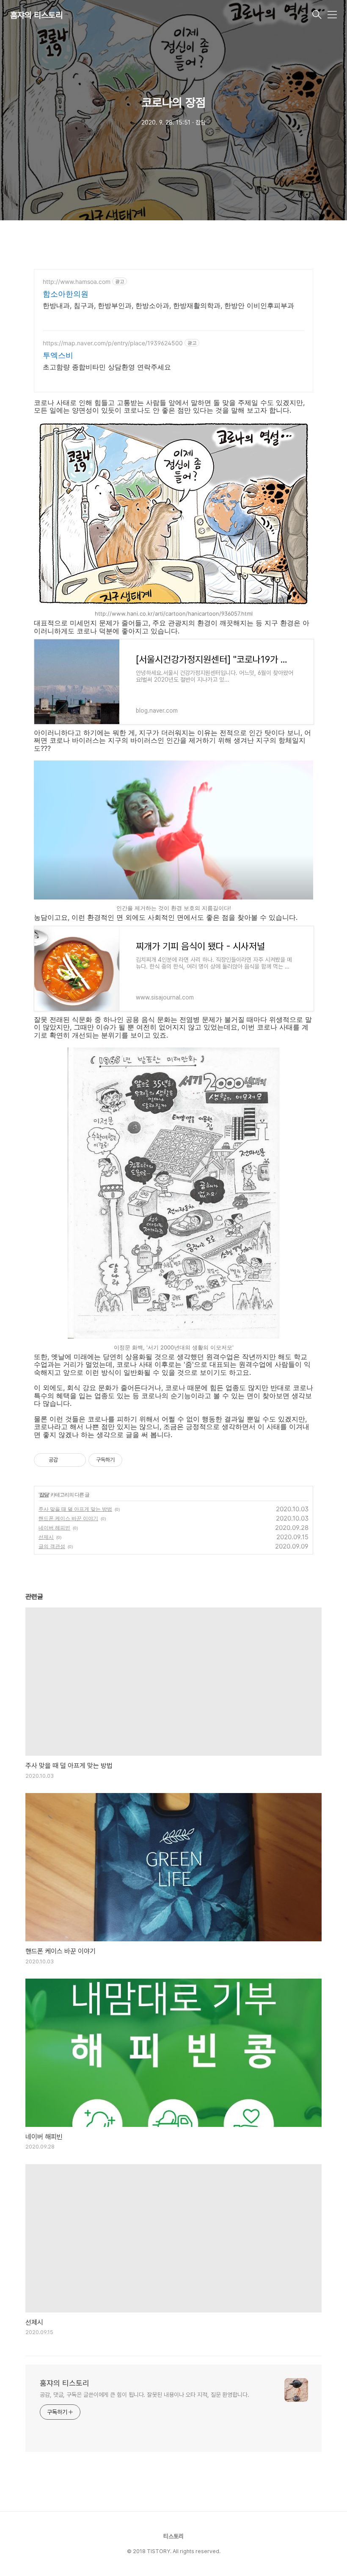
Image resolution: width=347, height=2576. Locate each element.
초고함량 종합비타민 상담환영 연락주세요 (107, 367)
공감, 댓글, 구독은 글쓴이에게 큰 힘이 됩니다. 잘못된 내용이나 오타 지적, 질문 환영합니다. (145, 2395)
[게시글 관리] (76, 1460)
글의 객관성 (52, 1546)
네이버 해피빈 (54, 1528)
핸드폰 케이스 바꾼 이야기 (68, 1518)
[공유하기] (66, 1460)
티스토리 (173, 2536)
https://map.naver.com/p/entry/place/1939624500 (113, 343)
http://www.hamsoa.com (77, 282)
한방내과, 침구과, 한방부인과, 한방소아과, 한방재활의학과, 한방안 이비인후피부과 (168, 305)
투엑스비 (58, 355)
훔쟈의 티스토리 (36, 15)
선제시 (46, 1537)
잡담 (44, 1495)
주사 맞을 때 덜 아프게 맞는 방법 (75, 1509)
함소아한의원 (66, 294)
